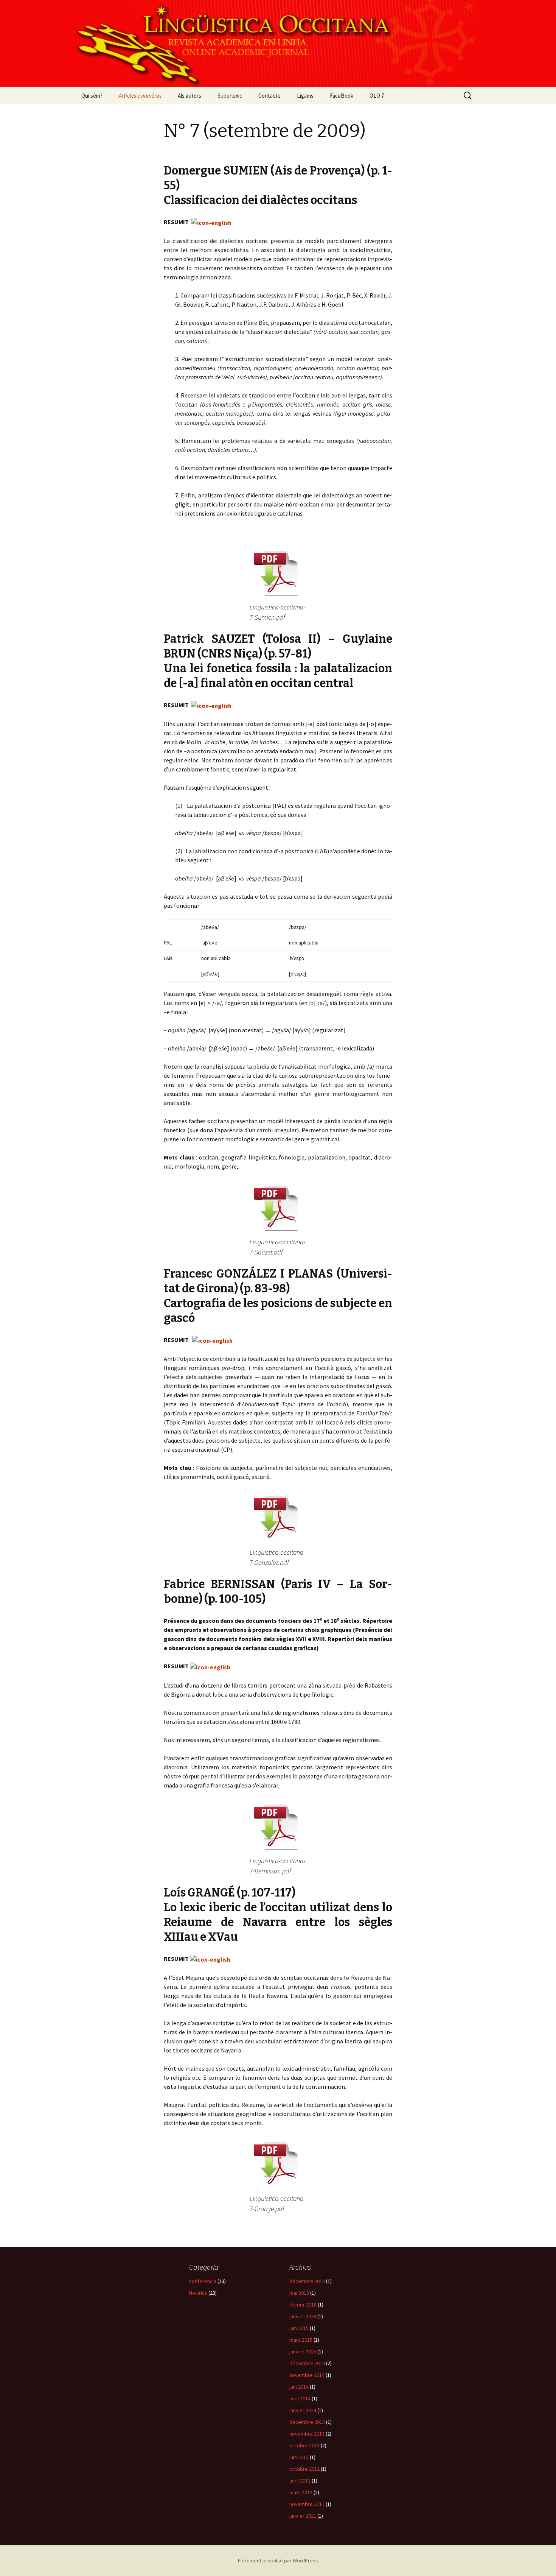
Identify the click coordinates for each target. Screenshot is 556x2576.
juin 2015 (299, 2328)
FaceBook (342, 96)
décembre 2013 (307, 2422)
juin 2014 (299, 2387)
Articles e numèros (140, 96)
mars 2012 (301, 2492)
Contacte (269, 96)
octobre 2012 (304, 2469)
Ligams (305, 96)
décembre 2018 (307, 2281)
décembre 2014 (307, 2363)
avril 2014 (300, 2398)
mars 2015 (301, 2340)
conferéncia (203, 2281)
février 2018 (303, 2305)
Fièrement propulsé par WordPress (278, 2560)
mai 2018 (299, 2293)
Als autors (189, 96)
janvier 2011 (303, 2516)
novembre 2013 (307, 2434)
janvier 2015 (303, 2352)
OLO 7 (377, 96)
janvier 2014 (303, 2410)
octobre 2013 (304, 2445)
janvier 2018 (303, 2316)
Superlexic (230, 96)
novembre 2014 (307, 2375)
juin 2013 (299, 2457)
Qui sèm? (92, 96)
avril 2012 (300, 2481)
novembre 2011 (307, 2504)
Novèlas (198, 2293)
